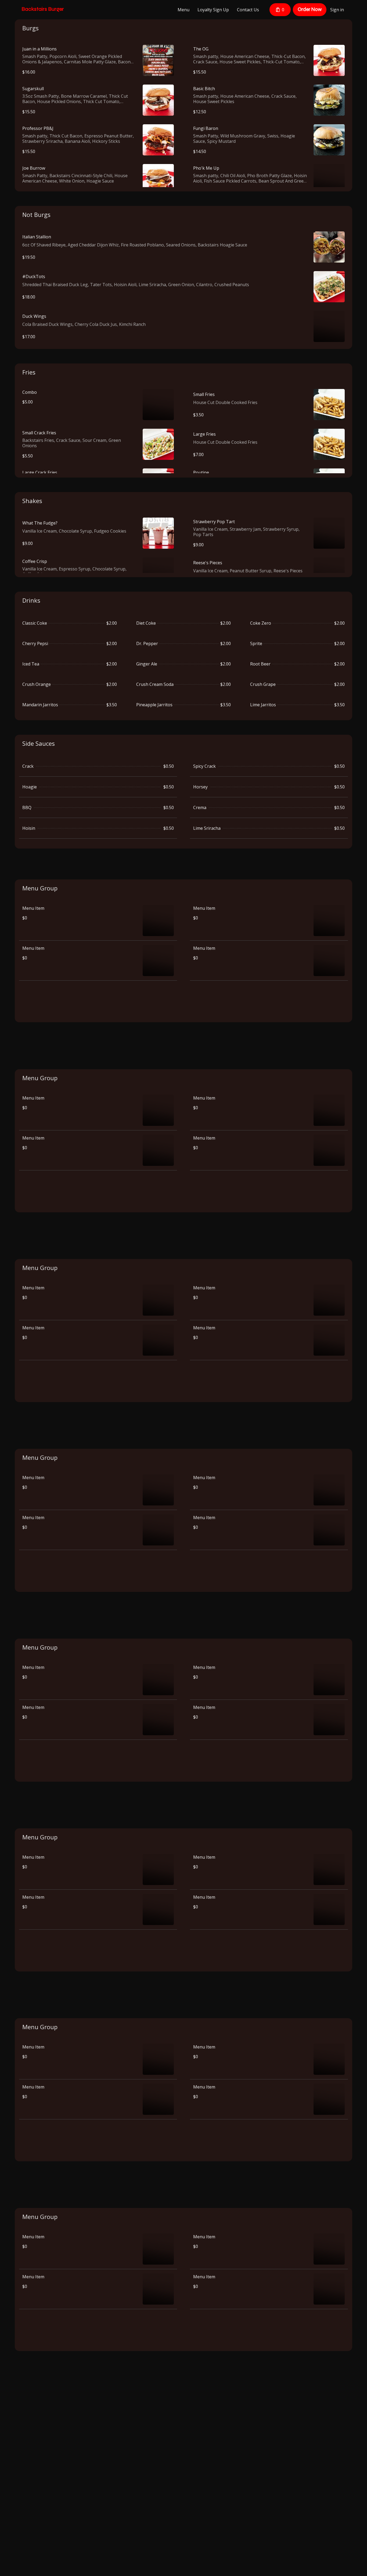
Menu (183, 10)
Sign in (337, 10)
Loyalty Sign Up (213, 10)
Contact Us (248, 10)
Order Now (310, 9)
